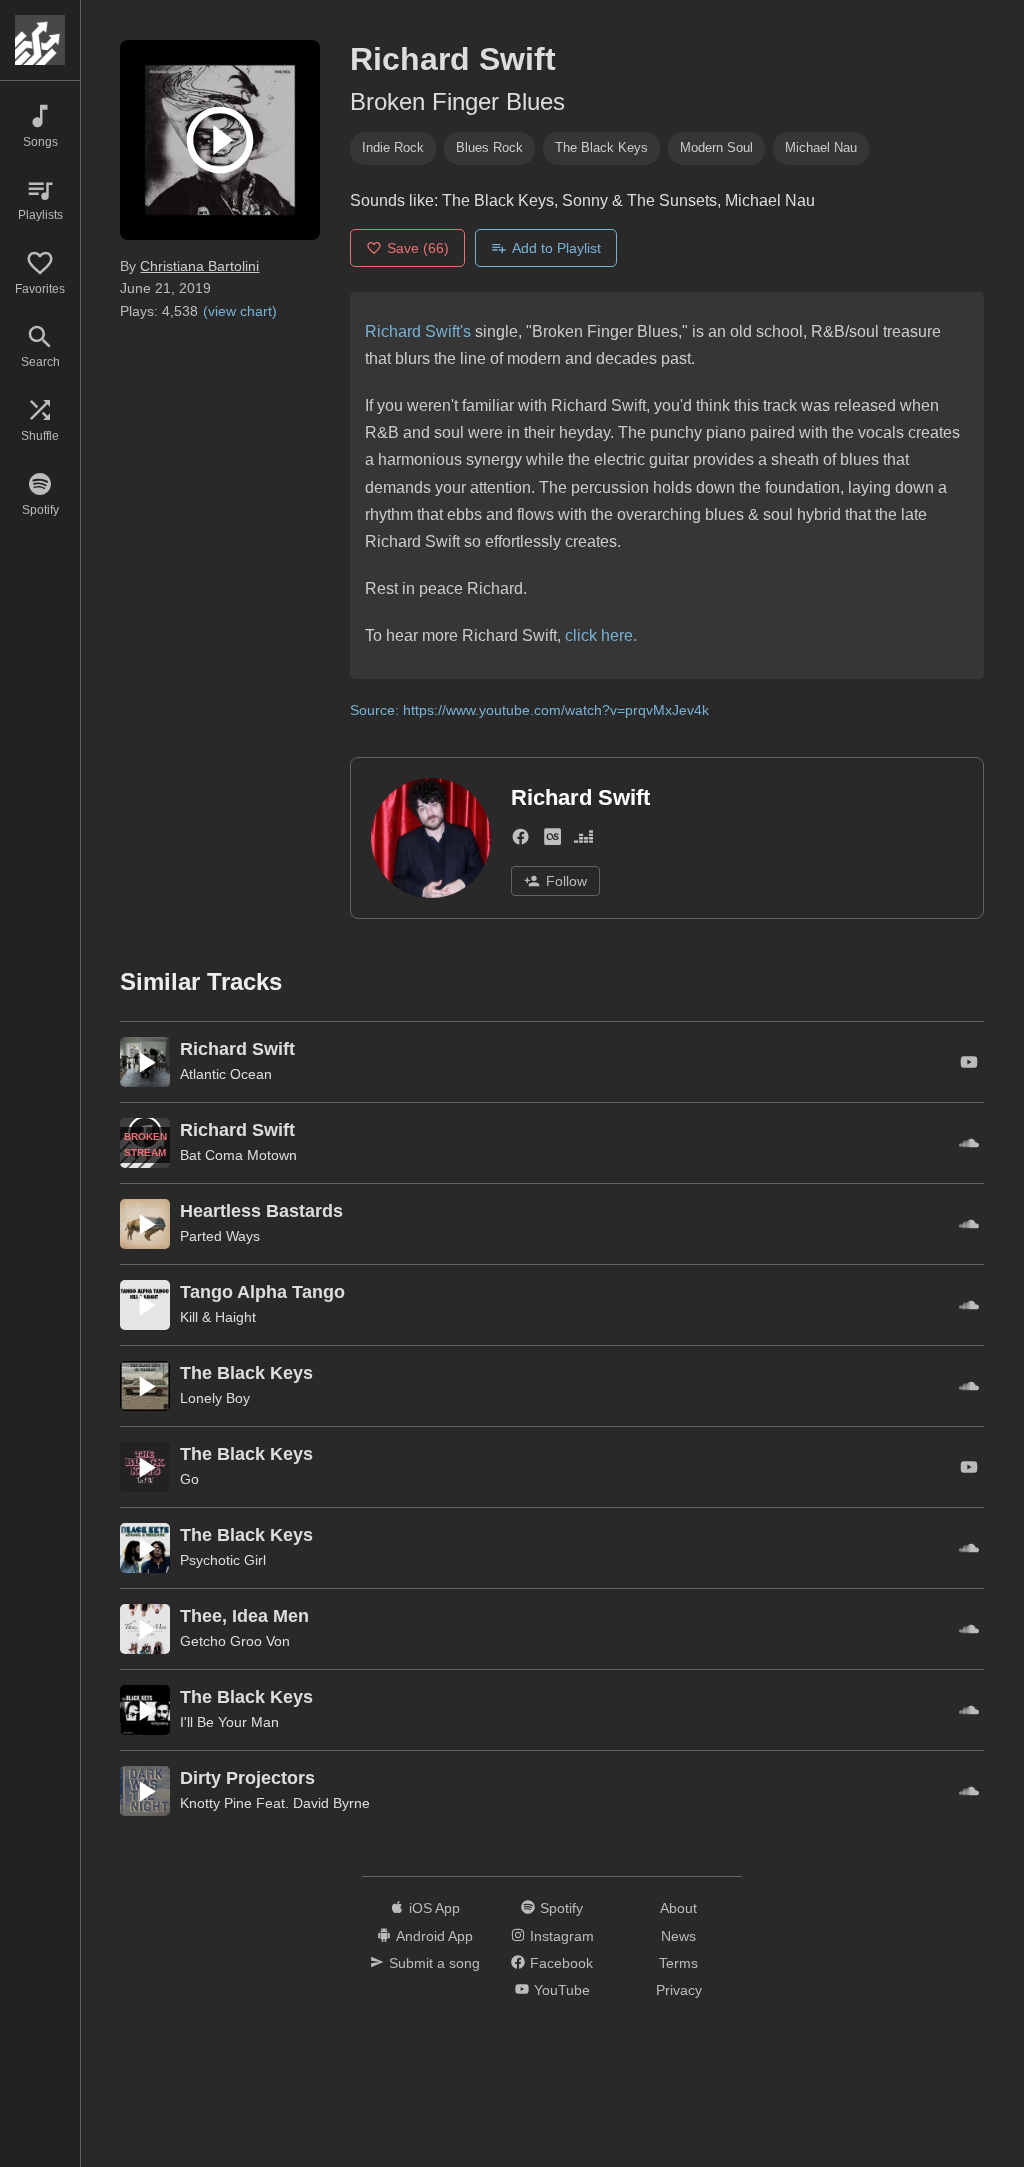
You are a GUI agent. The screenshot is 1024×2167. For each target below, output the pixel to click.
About (678, 1908)
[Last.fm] (552, 840)
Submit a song (434, 1963)
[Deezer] (583, 840)
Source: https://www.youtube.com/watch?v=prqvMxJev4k (529, 710)
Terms (678, 1963)
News (678, 1936)
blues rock (489, 147)
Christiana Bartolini (199, 266)
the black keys (601, 147)
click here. (601, 635)
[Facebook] (520, 840)
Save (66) (418, 248)
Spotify (561, 1908)
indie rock (393, 147)
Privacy (679, 1990)
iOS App (434, 1908)
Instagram (562, 1936)
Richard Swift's (418, 331)
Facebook (561, 1963)
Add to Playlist (556, 248)
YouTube (562, 1990)
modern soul (716, 147)
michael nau (821, 147)
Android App (434, 1936)
